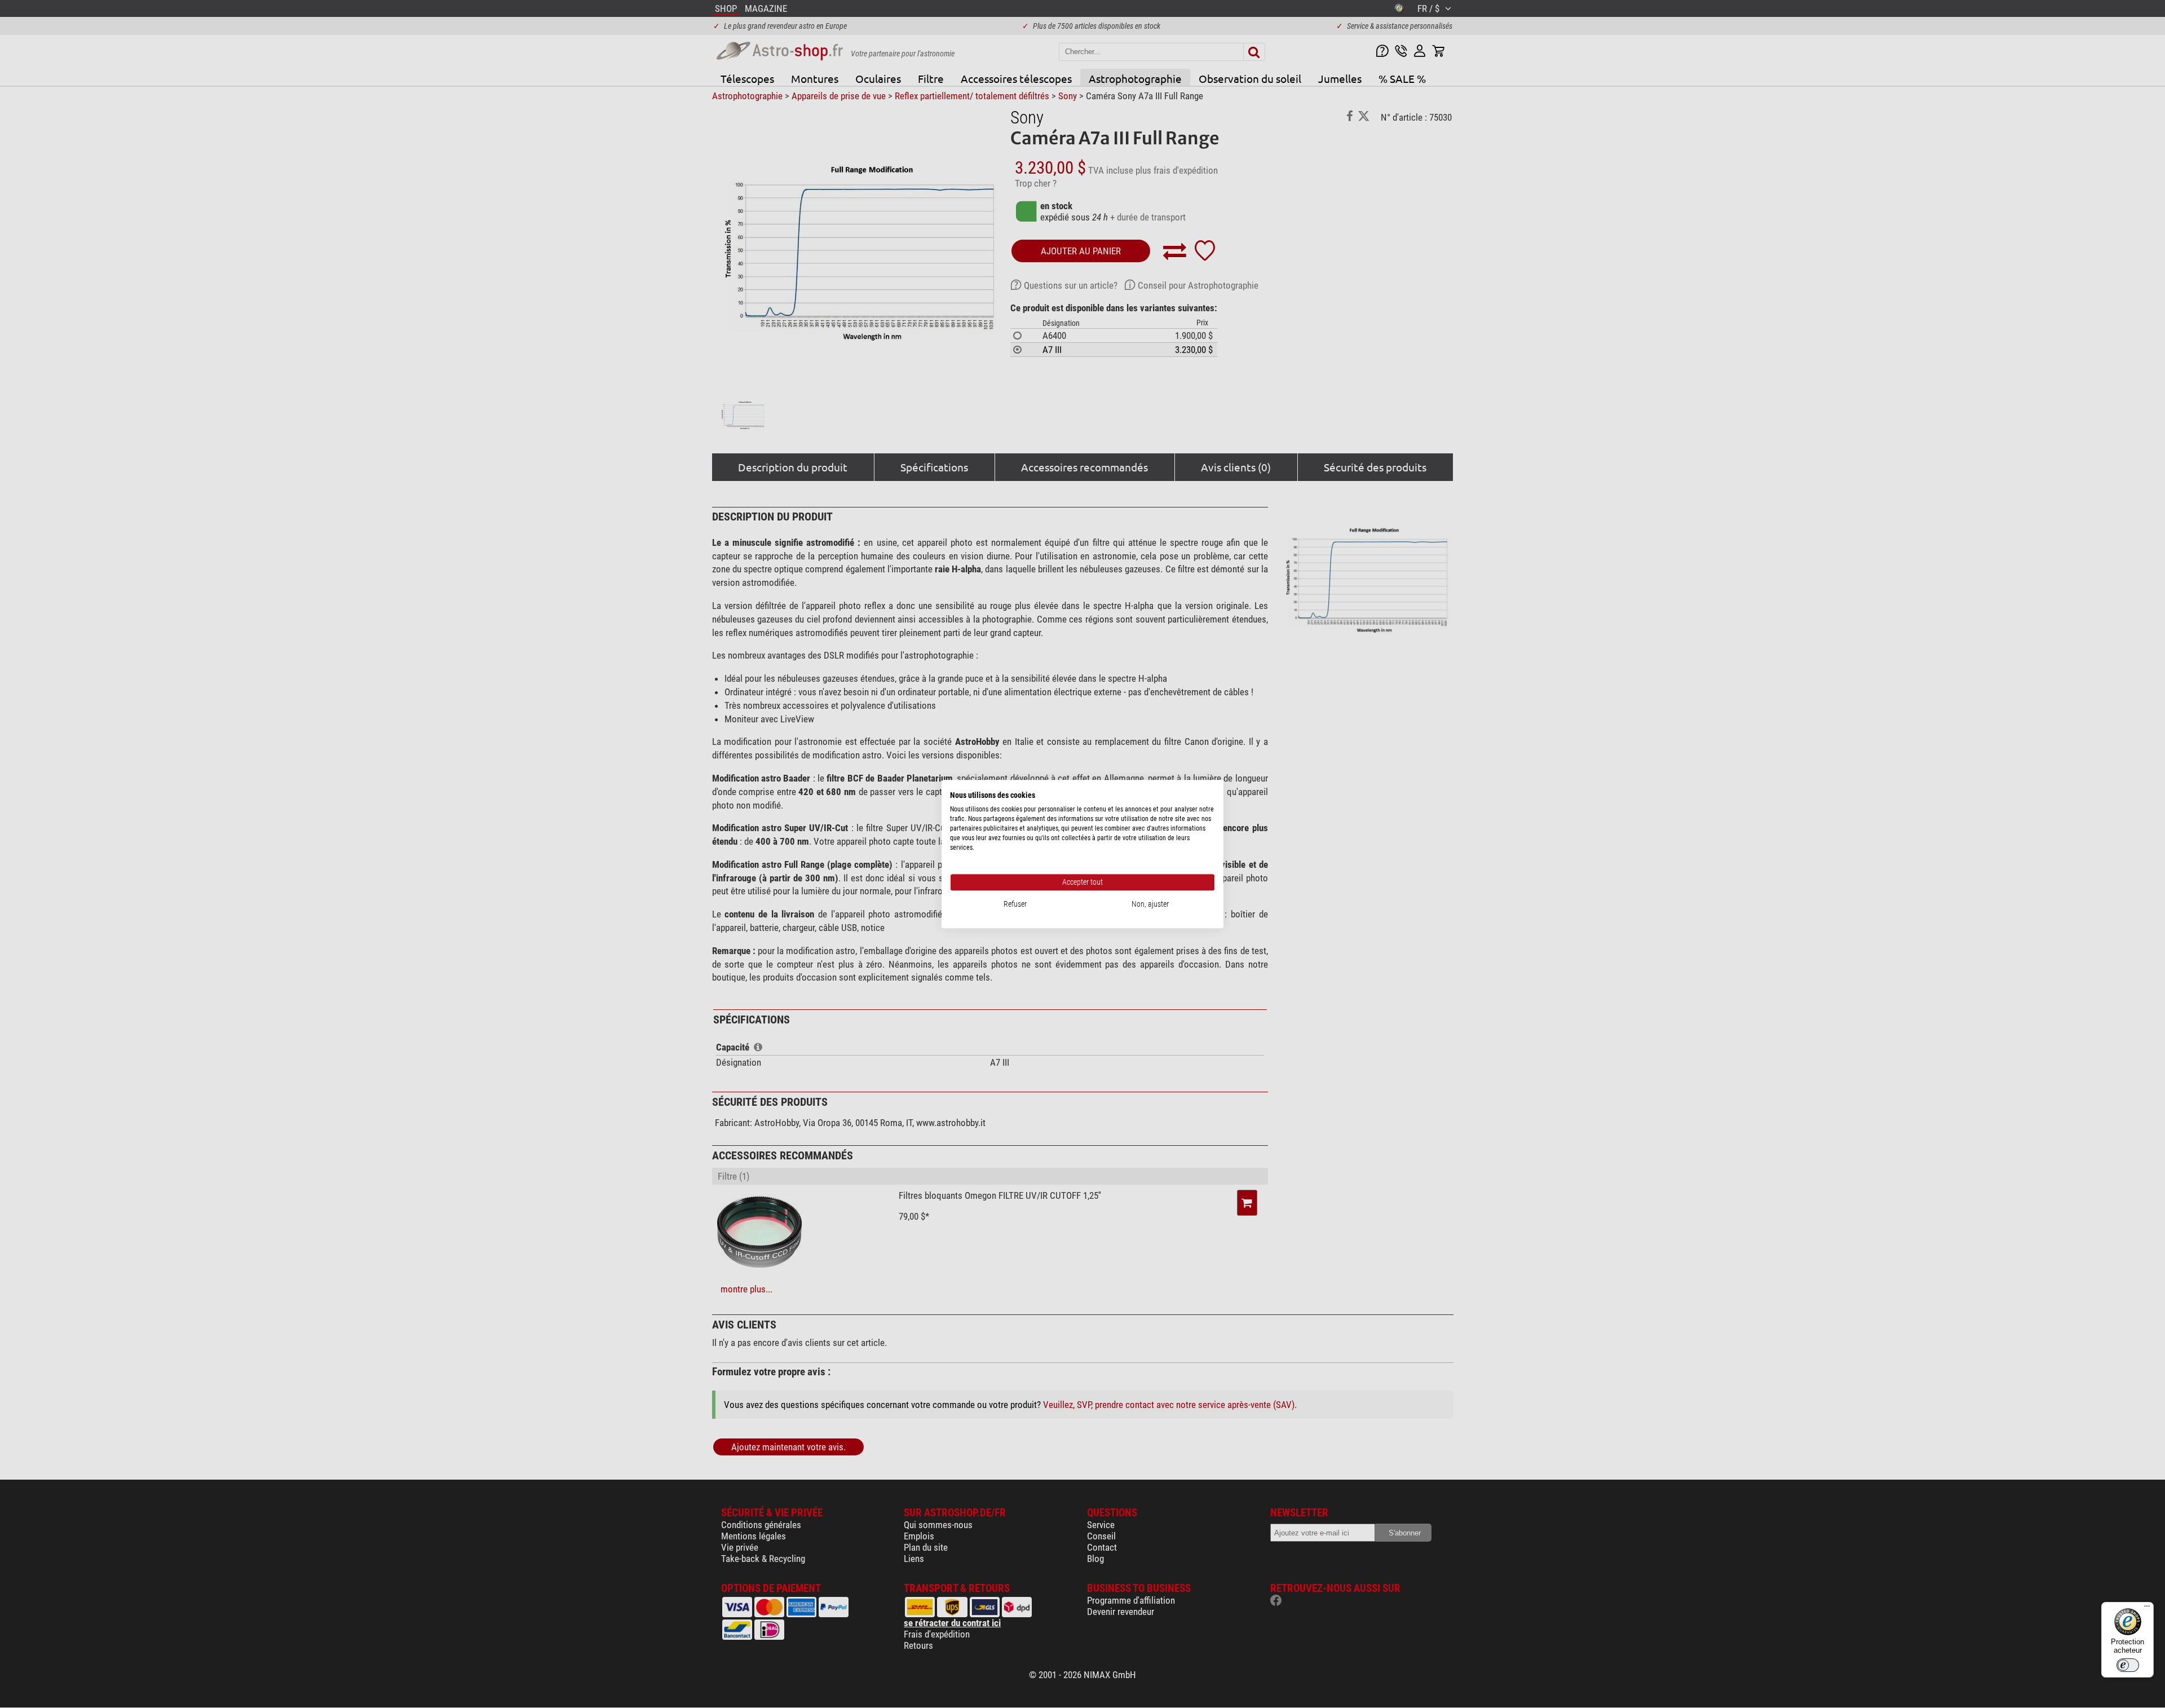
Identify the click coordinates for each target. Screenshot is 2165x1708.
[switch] (2128, 1665)
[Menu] (2147, 1609)
